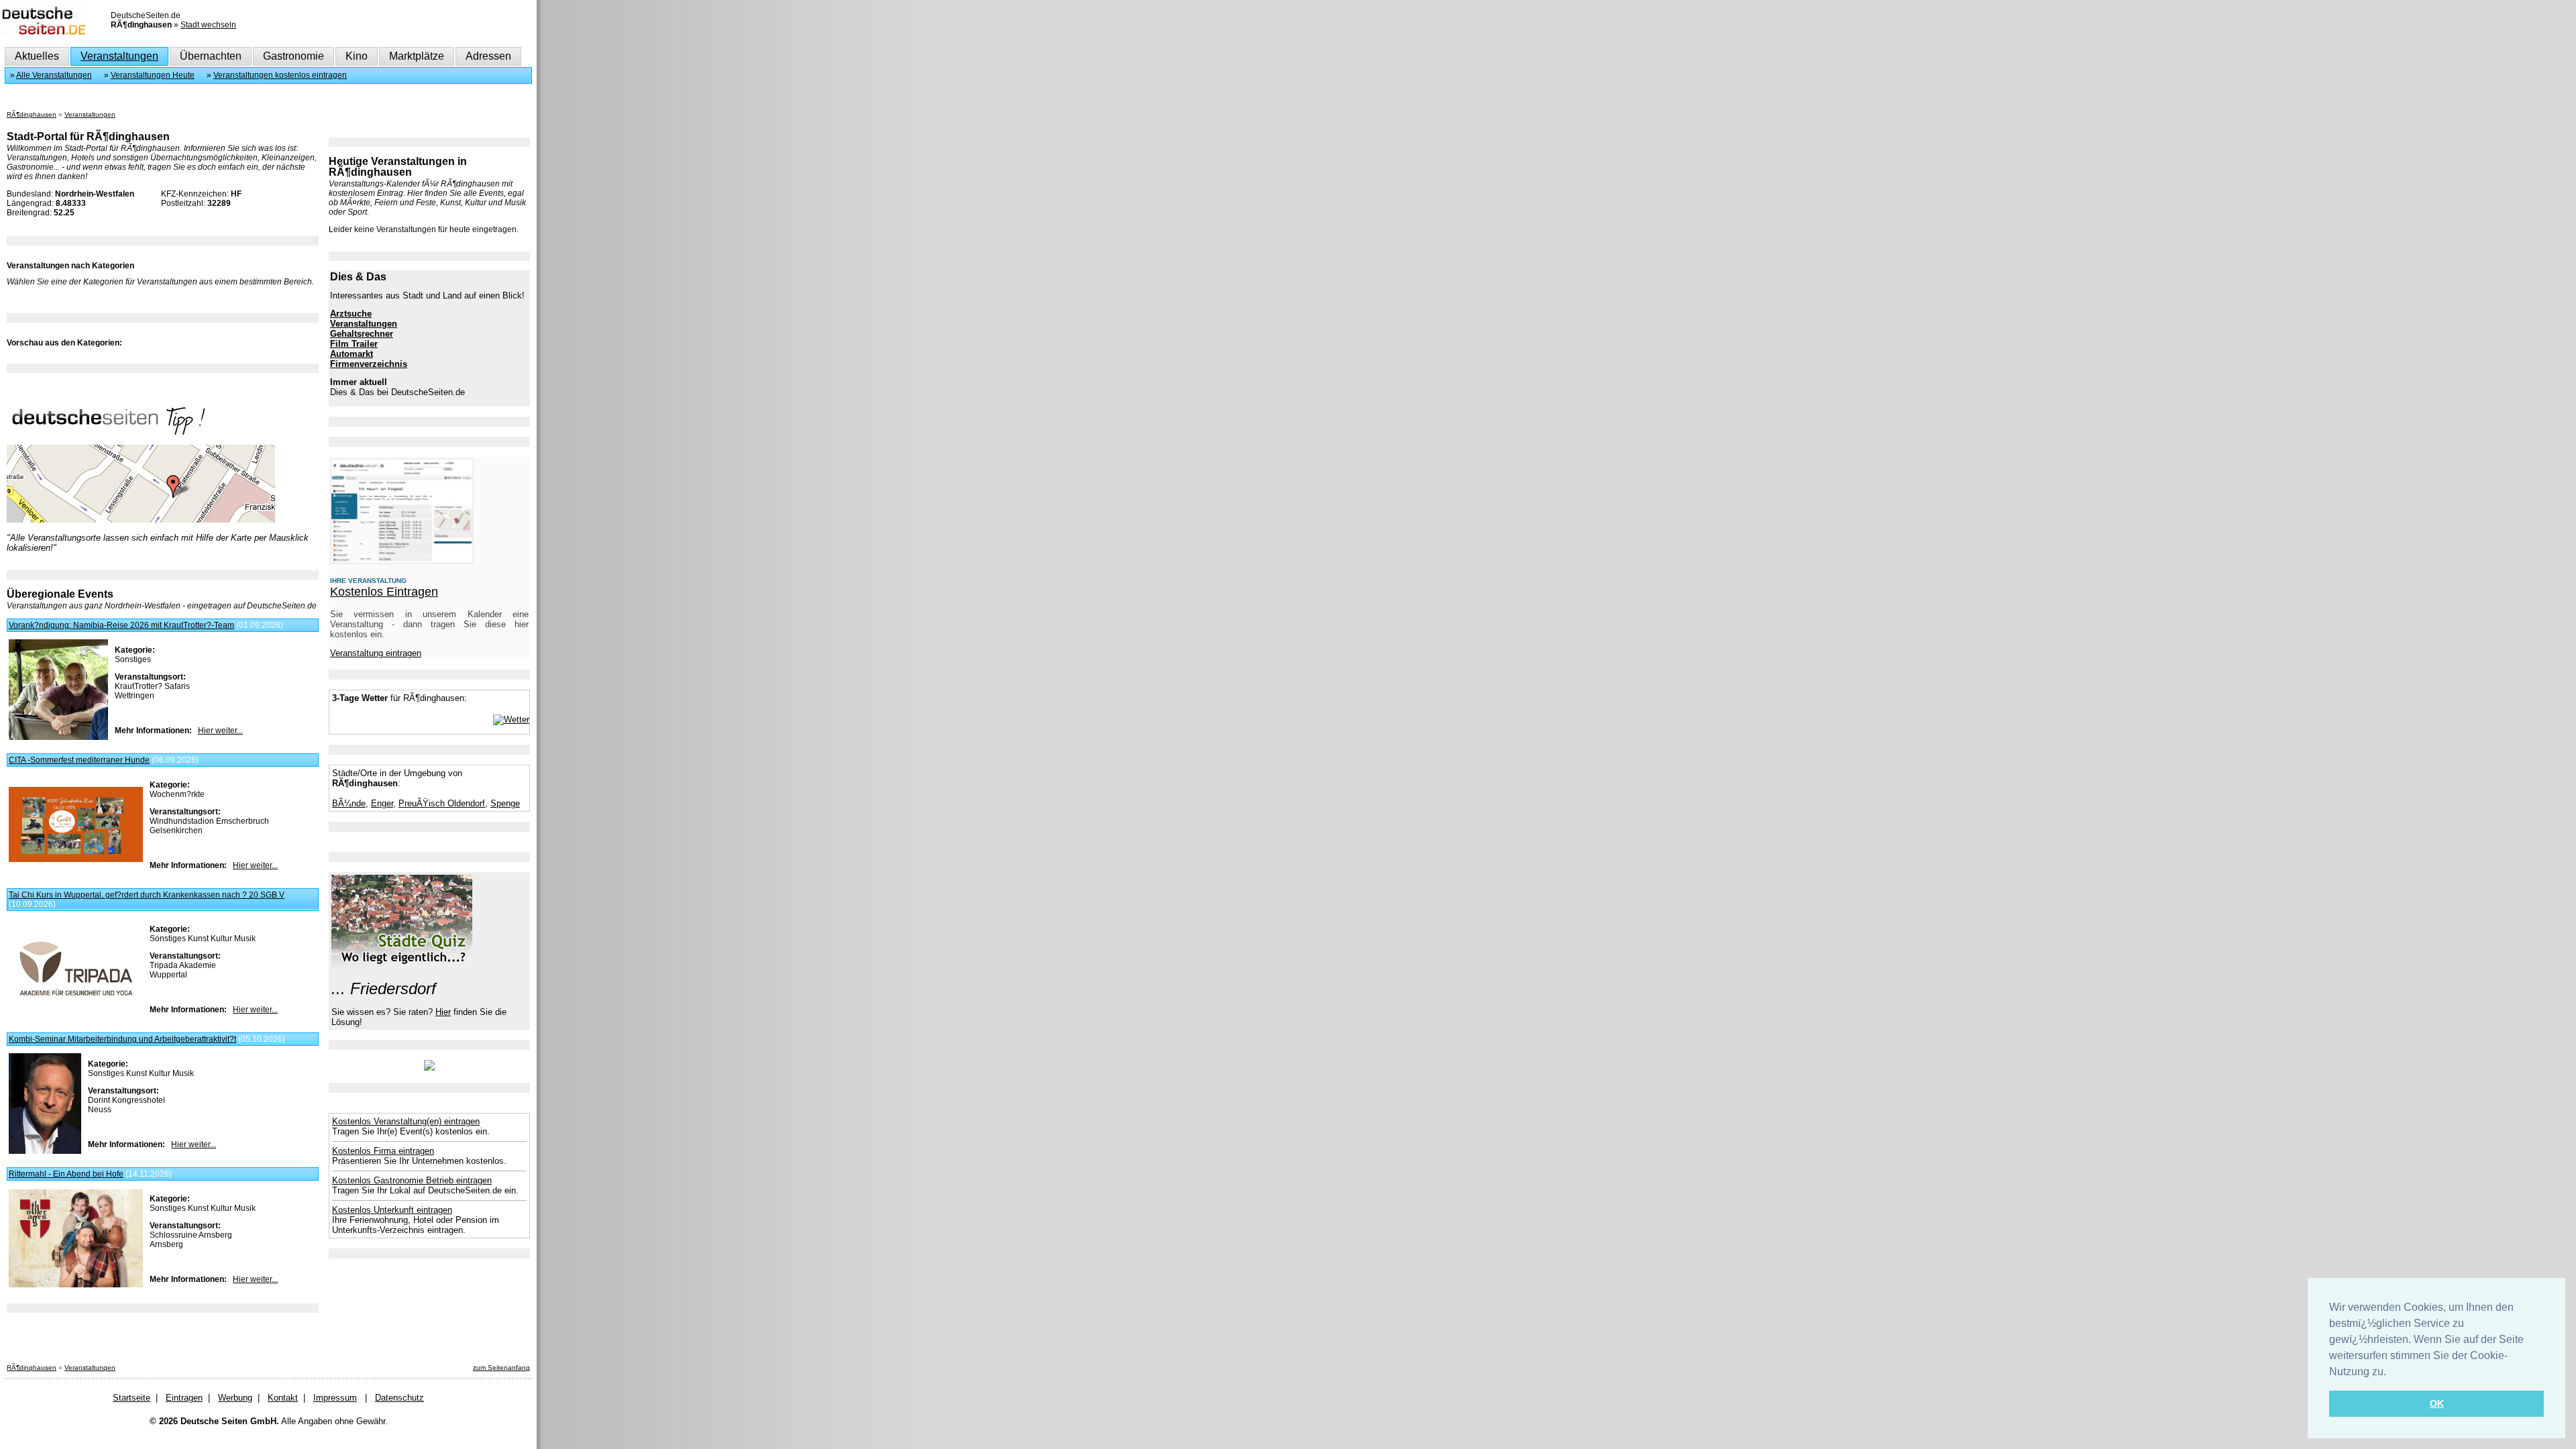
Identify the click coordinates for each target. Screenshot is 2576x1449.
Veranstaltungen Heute (153, 75)
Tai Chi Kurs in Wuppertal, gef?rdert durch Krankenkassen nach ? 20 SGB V (147, 895)
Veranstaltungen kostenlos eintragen (280, 75)
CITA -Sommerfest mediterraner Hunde (79, 760)
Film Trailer (354, 344)
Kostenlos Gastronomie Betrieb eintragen (412, 1180)
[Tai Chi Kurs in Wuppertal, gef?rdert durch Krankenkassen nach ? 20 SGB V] (76, 1002)
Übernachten (211, 56)
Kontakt (283, 1398)
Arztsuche (351, 314)
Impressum (335, 1398)
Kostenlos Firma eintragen (383, 1151)
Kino (357, 56)
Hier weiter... (220, 731)
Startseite (131, 1398)
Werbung (235, 1398)
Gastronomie (293, 56)
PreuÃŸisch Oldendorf (442, 803)
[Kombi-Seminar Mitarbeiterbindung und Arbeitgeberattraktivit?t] (45, 1151)
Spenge (505, 803)
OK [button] (2437, 1403)
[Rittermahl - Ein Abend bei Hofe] (76, 1285)
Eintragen (184, 1398)
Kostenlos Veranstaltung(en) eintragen (406, 1121)
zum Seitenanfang (501, 1367)
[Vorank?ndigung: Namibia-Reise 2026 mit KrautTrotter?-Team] (58, 737)
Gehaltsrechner (362, 334)
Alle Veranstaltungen (54, 75)
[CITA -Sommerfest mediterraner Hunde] (76, 859)
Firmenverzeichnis (369, 364)
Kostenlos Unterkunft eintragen (392, 1210)
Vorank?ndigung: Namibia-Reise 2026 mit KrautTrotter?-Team (121, 625)
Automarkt (352, 354)
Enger (382, 803)
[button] (2391, 1373)
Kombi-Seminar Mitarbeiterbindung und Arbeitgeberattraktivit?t (122, 1039)
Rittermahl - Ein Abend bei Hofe (66, 1174)
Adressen (488, 56)
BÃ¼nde (349, 803)
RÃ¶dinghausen (32, 114)
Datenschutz (399, 1398)
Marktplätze (417, 56)
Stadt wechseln (208, 25)
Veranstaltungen (119, 56)
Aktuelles (37, 56)
